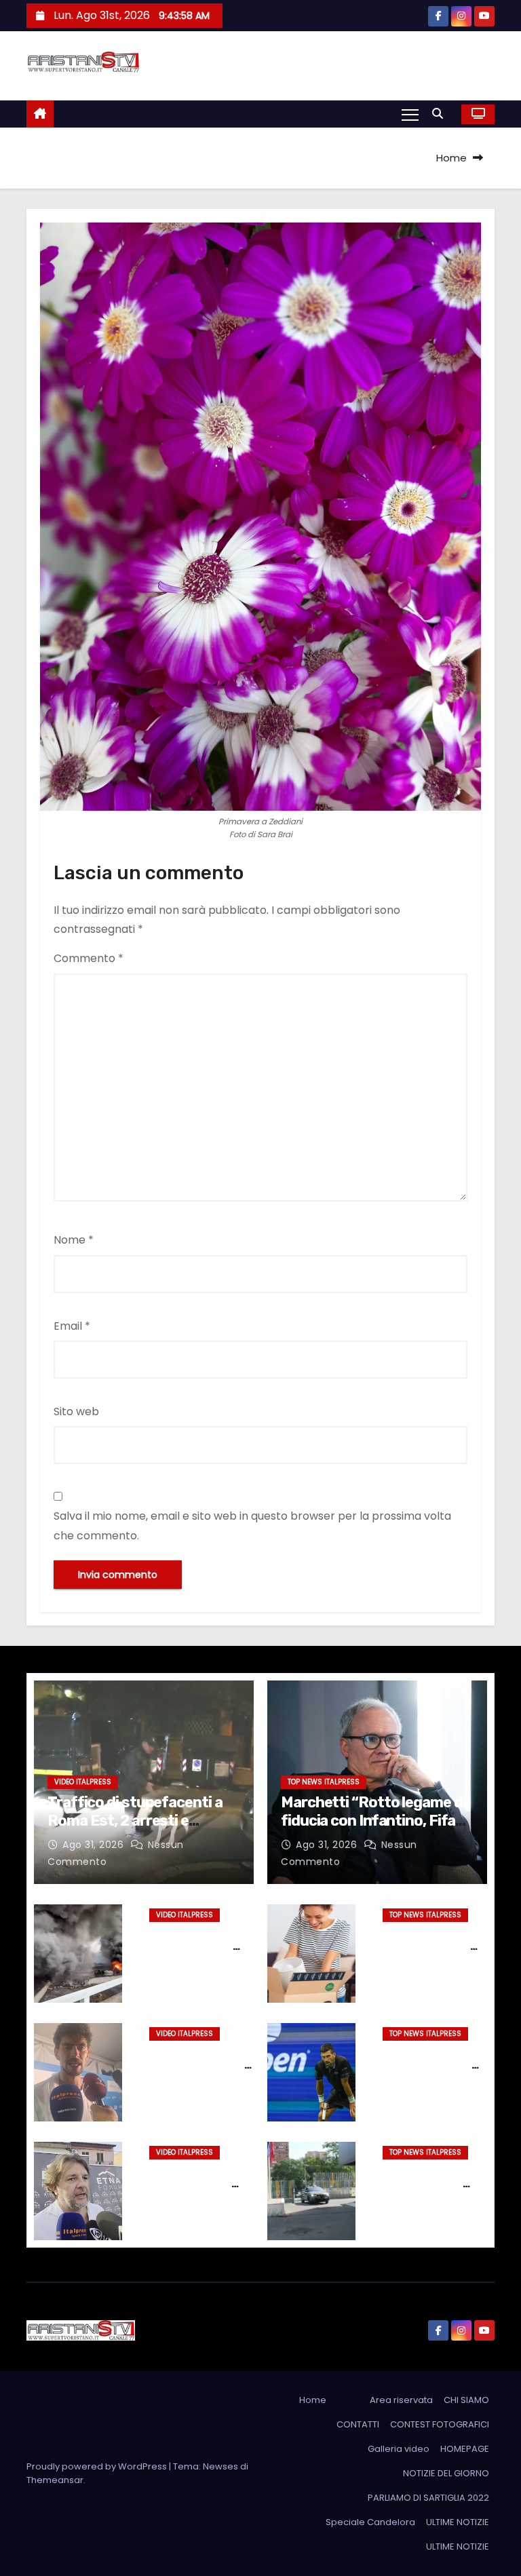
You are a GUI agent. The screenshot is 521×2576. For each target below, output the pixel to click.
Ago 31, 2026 (95, 1845)
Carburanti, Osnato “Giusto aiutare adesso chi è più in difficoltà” (200, 2191)
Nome (74, 1240)
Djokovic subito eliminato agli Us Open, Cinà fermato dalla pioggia (434, 2072)
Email (72, 1326)
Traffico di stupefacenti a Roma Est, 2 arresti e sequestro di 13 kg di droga (138, 1820)
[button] (441, 114)
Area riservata (401, 2400)
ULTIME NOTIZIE (458, 2522)
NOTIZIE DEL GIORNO (446, 2473)
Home (451, 158)
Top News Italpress (324, 1782)
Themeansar (55, 2480)
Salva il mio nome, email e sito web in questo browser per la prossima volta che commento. (252, 1525)
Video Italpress (83, 1782)
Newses (220, 2466)
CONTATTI (358, 2424)
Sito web (76, 1411)
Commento (89, 958)
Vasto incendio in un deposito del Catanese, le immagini (195, 1953)
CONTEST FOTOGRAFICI (440, 2424)
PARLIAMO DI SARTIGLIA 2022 (428, 2498)
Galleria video (399, 2449)
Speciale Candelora (370, 2522)
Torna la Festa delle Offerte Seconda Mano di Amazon (435, 1946)
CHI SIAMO (466, 2400)
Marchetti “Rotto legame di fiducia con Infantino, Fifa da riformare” (373, 1820)
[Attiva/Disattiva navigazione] (410, 114)
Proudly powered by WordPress (98, 2466)
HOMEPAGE (465, 2449)
